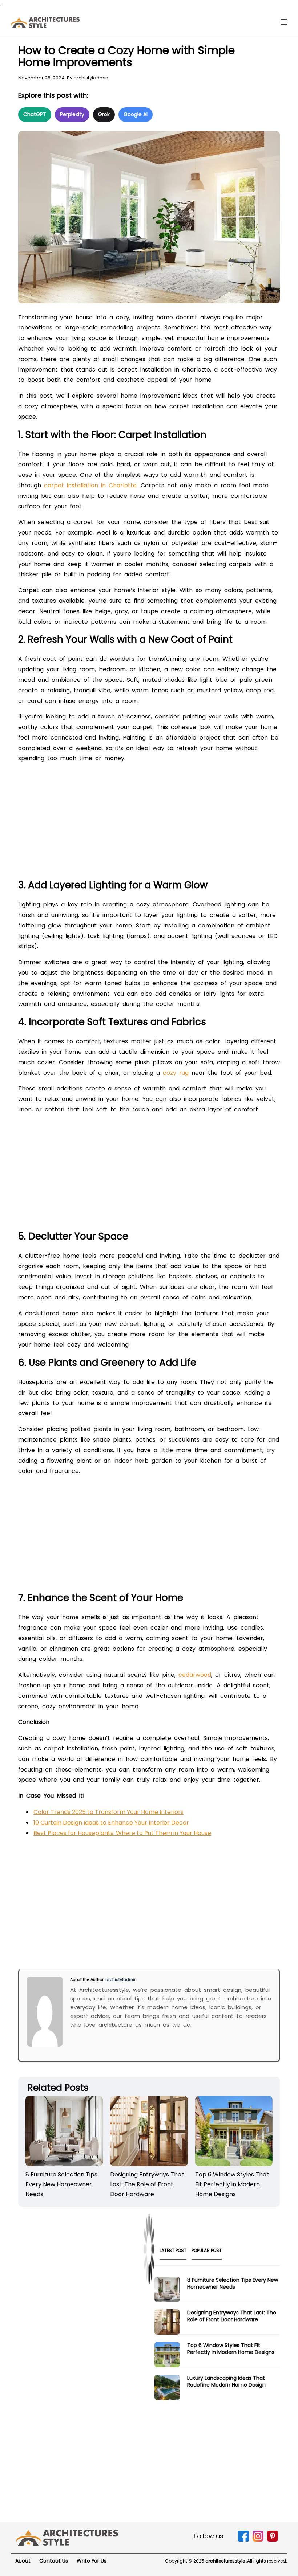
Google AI (136, 114)
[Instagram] (258, 2540)
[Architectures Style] (67, 2537)
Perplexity (72, 114)
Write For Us (92, 2561)
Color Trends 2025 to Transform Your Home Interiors (108, 1812)
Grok (104, 114)
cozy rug (176, 1073)
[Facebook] (243, 2540)
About (23, 2561)
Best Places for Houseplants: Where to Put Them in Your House (122, 1833)
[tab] (173, 2253)
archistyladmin (91, 78)
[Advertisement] (149, 824)
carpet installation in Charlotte (90, 485)
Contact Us (54, 2561)
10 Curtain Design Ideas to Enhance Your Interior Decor (111, 1823)
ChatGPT (35, 114)
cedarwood (195, 1675)
